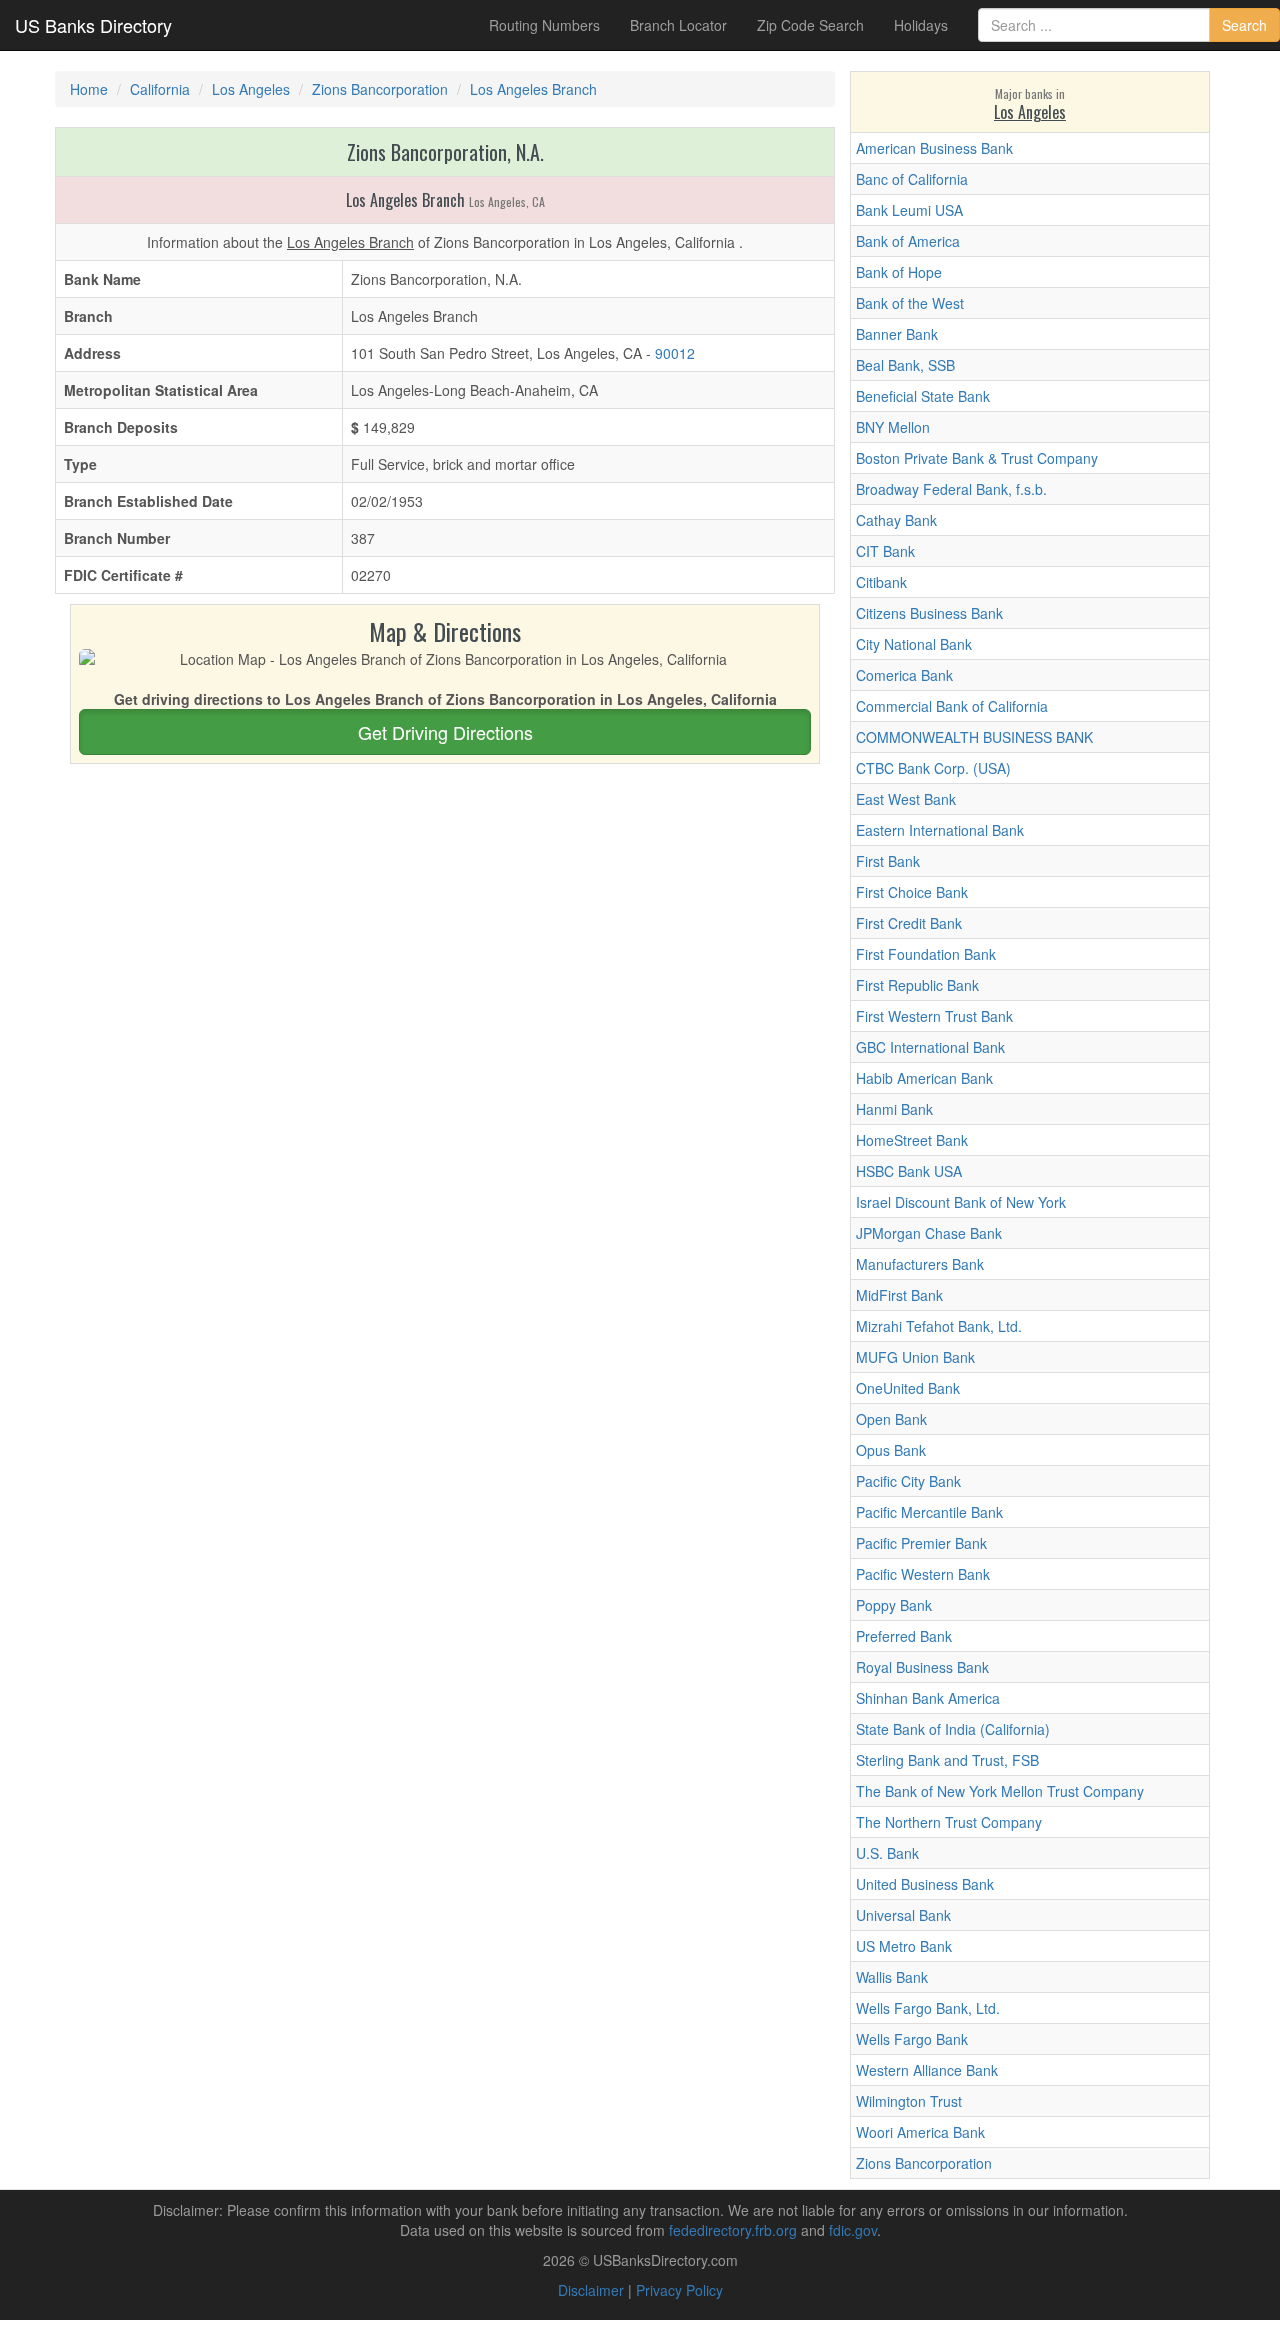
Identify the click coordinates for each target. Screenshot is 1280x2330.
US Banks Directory (93, 25)
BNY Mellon (893, 427)
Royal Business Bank (922, 1667)
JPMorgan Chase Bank (929, 1233)
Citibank (881, 582)
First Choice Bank (912, 892)
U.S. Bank (887, 1853)
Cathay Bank (896, 520)
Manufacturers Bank (920, 1264)
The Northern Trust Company (949, 1822)
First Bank (888, 861)
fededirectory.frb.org (733, 2230)
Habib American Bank (924, 1078)
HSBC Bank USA (909, 1171)
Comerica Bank (904, 675)
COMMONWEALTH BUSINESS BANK (974, 737)
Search (1244, 25)
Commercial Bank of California (952, 706)
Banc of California (912, 179)
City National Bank (914, 644)
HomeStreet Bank (912, 1140)
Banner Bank (897, 334)
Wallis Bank (892, 1977)
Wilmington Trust (909, 2101)
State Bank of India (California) (953, 1729)
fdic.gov (853, 2230)
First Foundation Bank (926, 954)
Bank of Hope (899, 272)
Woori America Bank (920, 2132)
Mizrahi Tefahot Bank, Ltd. (939, 1326)
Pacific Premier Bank (921, 1543)
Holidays (921, 25)
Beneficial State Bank (923, 396)
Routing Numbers (544, 25)
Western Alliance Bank (927, 2070)
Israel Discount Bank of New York (961, 1202)
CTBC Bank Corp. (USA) (933, 768)
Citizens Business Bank (929, 613)
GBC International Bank (930, 1047)
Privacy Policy (679, 2290)
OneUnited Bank (908, 1388)
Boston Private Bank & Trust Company (977, 458)
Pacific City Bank (908, 1481)
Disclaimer (591, 2290)
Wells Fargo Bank (912, 2039)
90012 (675, 353)
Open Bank (891, 1419)
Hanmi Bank (894, 1109)
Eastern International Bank (940, 830)
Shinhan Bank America (928, 1698)
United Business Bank (925, 1884)
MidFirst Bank (899, 1295)
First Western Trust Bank (934, 1016)
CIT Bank (885, 551)
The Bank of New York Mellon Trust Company (1000, 1791)
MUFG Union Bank (915, 1357)
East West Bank (906, 799)
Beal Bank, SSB (905, 365)
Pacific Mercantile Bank (929, 1512)
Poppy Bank (894, 1605)
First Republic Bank (917, 985)
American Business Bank (934, 148)
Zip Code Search (810, 25)
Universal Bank (903, 1915)
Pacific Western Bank (923, 1574)
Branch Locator (678, 25)
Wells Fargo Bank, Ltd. (928, 2008)
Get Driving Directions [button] (445, 732)
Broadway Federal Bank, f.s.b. (951, 489)
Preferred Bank (904, 1636)
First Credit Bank (909, 923)
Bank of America (908, 241)
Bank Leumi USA (909, 210)
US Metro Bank (904, 1946)
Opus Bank (891, 1450)
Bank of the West (910, 303)
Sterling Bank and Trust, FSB (947, 1760)
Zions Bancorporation (924, 2163)
